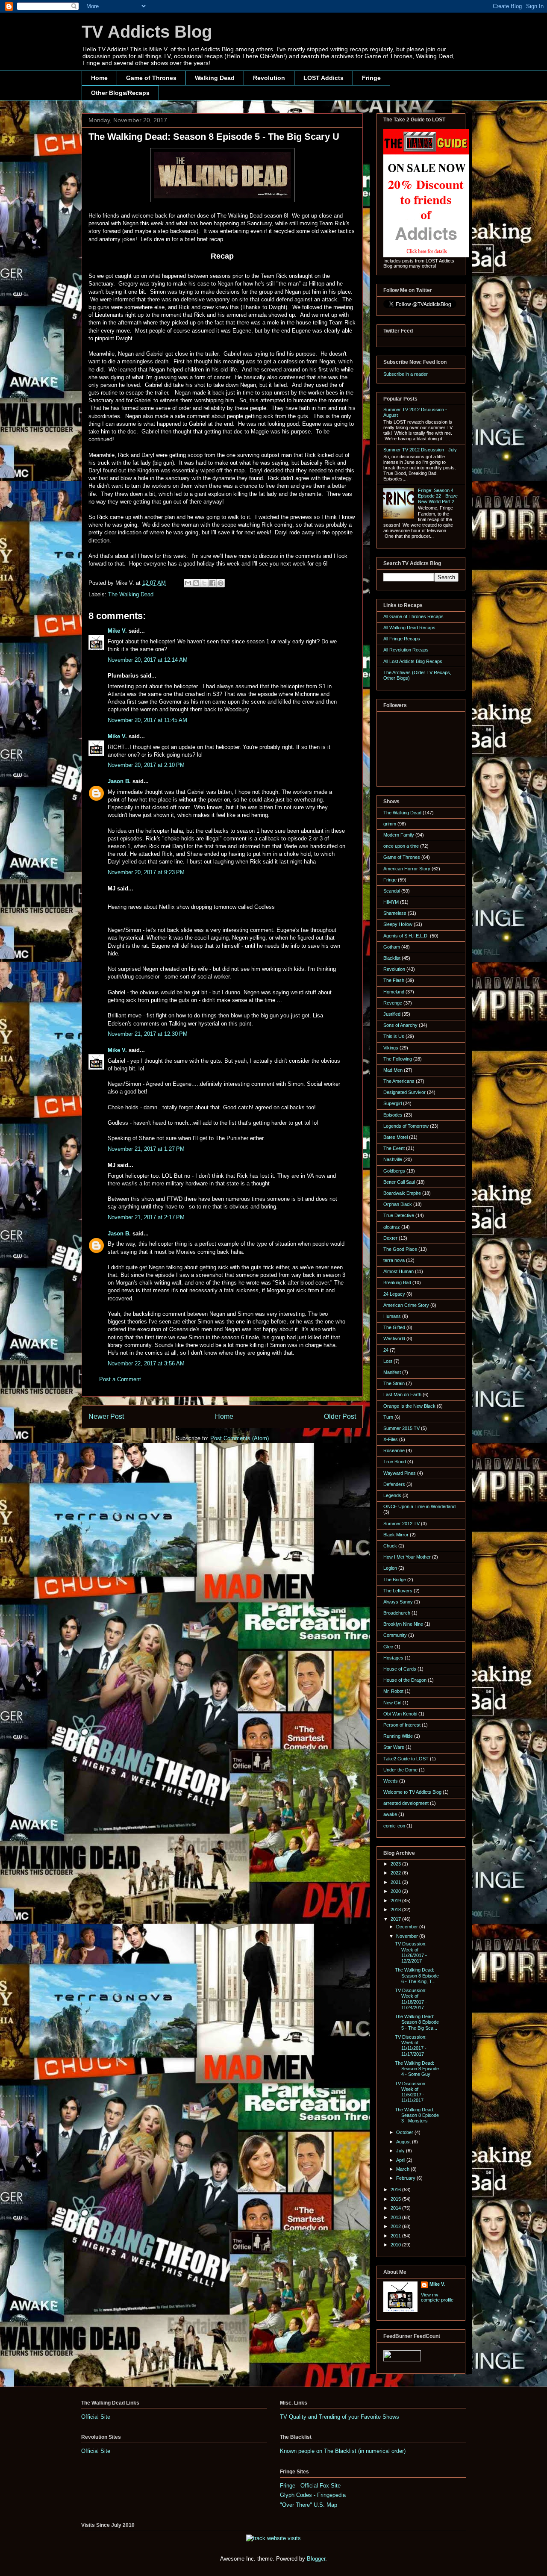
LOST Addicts (323, 78)
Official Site (96, 2417)
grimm (390, 824)
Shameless (395, 913)
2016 (396, 2190)
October (405, 2132)
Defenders (394, 1484)
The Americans (399, 1081)
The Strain (394, 1383)
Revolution (269, 78)
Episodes (393, 1115)
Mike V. (117, 631)
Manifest (392, 1372)
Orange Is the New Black (409, 1406)
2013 (396, 2217)
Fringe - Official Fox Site (310, 2486)
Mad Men (393, 1070)
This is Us (394, 1036)
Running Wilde (398, 1736)
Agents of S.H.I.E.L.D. (406, 936)
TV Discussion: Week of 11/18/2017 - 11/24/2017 (411, 1999)
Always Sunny (398, 1602)
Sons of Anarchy (400, 1025)
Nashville (393, 1159)
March (403, 2169)
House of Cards (400, 1669)
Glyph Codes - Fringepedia (313, 2495)
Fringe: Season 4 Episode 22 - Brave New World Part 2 (438, 496)
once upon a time (401, 846)
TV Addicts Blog (147, 32)
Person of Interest (402, 1725)
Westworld (394, 1338)
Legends (392, 1495)
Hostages (393, 1658)
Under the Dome (400, 1770)
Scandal (392, 891)
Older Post (340, 1416)
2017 (396, 1919)
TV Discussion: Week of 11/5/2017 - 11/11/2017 (411, 2092)
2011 (396, 2236)
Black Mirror (396, 1535)
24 (386, 1350)
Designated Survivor (404, 1092)
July (401, 2151)
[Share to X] (204, 583)
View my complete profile (437, 2297)
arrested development (406, 1803)
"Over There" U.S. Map (309, 2505)
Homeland (394, 992)
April (401, 2160)
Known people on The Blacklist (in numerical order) (343, 2451)
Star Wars (394, 1747)
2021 (396, 1882)
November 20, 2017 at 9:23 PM (146, 872)
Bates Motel (396, 1137)
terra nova (394, 1260)
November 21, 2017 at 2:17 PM (146, 1217)
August (404, 2142)
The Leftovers (398, 1591)
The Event (394, 1148)
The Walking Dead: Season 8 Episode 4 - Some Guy (417, 2069)
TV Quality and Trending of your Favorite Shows (340, 2417)
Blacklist (392, 958)
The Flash (394, 980)
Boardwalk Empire (402, 1193)
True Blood (395, 1462)
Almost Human (398, 1271)
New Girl (392, 1703)
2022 (396, 1873)
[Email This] (188, 583)
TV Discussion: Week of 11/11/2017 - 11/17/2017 (411, 2045)
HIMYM (391, 902)
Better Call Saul (399, 1182)
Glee (388, 1647)
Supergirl (393, 1103)
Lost (388, 1361)
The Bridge (395, 1580)
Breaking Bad (397, 1282)
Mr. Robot (393, 1691)
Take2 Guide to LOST (406, 1759)
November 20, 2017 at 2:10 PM (146, 765)
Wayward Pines (400, 1473)
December (408, 1927)
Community (395, 1635)
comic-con (394, 1826)
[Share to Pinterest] (221, 583)
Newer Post (106, 1416)
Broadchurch (397, 1613)
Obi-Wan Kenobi (400, 1714)
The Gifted (394, 1327)
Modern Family (399, 835)
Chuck (390, 1546)
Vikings (391, 1048)
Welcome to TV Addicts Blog (412, 1792)
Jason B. (119, 781)
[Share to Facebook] (212, 583)
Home (99, 78)
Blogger (316, 2559)
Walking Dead (215, 78)
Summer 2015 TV (401, 1428)
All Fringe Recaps (402, 639)
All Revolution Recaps (406, 650)
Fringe (371, 78)
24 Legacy (394, 1294)
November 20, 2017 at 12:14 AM (148, 660)
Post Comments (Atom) (240, 1438)
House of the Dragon (405, 1680)
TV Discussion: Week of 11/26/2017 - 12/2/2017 (411, 1952)
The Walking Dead (131, 594)
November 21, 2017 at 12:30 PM (148, 1034)
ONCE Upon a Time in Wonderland (419, 1506)
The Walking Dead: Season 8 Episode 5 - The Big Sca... (417, 2022)
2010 (396, 2245)
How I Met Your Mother (407, 1557)
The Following (398, 1059)
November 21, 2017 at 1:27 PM (146, 1149)
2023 (396, 1864)
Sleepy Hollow (398, 924)
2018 (396, 1910)
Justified (392, 1014)
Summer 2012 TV (401, 1524)
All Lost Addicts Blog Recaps (413, 661)
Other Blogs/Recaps (120, 93)
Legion (390, 1568)
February (406, 2178)
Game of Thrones (151, 78)
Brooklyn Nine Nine (403, 1624)
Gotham (392, 947)
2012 (396, 2226)
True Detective (399, 1215)
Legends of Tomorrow (406, 1126)
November (408, 1936)
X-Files (391, 1439)
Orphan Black (398, 1204)
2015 (396, 2199)
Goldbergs (394, 1171)
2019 (396, 1901)
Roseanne (394, 1450)
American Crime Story (406, 1305)
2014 (396, 2208)
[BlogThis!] (196, 583)
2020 (396, 1891)
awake (390, 1814)
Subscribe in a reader (406, 374)
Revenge (393, 1003)
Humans (392, 1316)
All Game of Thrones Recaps (413, 616)
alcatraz (392, 1227)
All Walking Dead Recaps (409, 628)
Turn (388, 1417)
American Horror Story (407, 869)
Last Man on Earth (402, 1394)
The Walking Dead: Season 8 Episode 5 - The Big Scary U (214, 137)
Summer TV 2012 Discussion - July (420, 450)
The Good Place (400, 1249)
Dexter (390, 1238)
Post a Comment (120, 1379)
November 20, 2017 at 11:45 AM (147, 720)
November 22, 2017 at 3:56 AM (146, 1363)
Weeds (391, 1781)
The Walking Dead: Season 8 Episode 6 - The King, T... (417, 1975)
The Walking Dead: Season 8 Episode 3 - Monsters (417, 2115)
